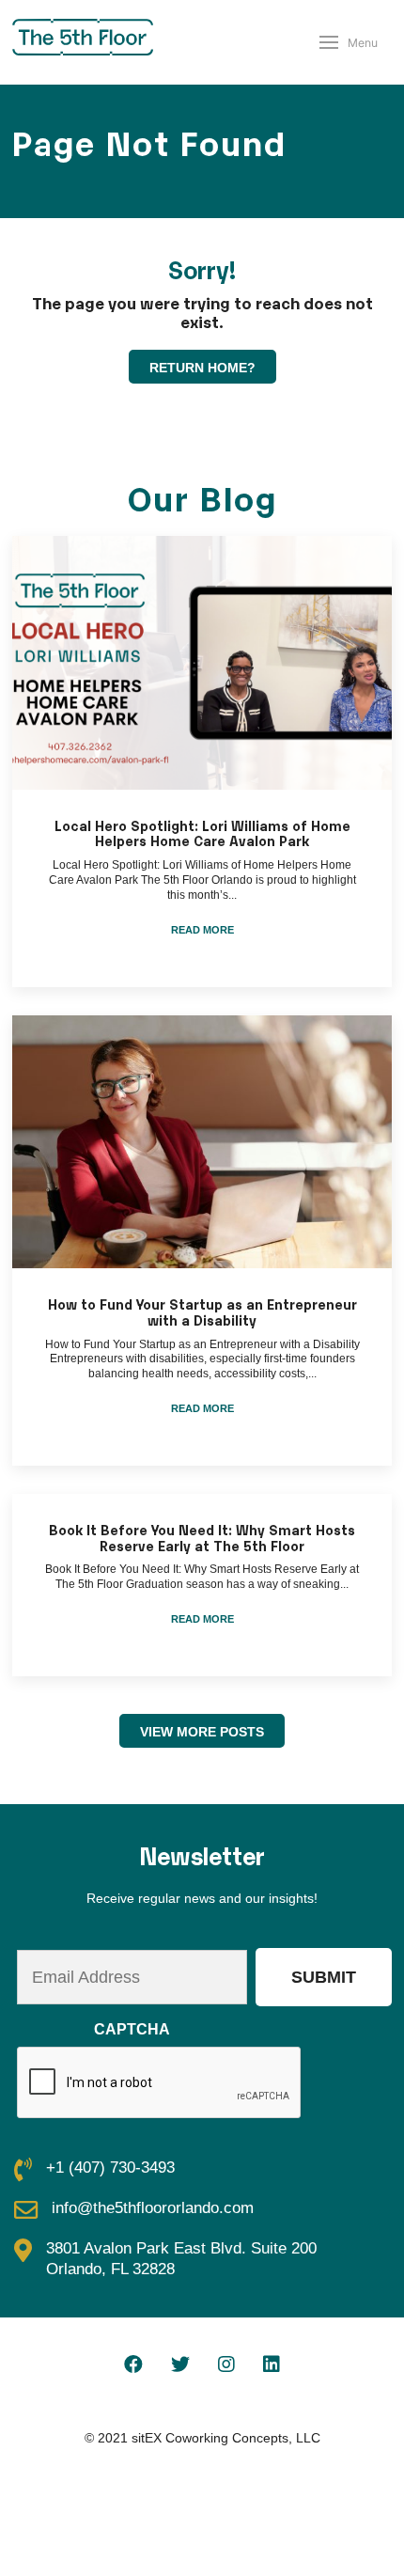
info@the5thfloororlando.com (153, 2208)
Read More (202, 930)
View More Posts (202, 1732)
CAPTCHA (132, 2029)
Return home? (202, 368)
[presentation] (160, 2083)
